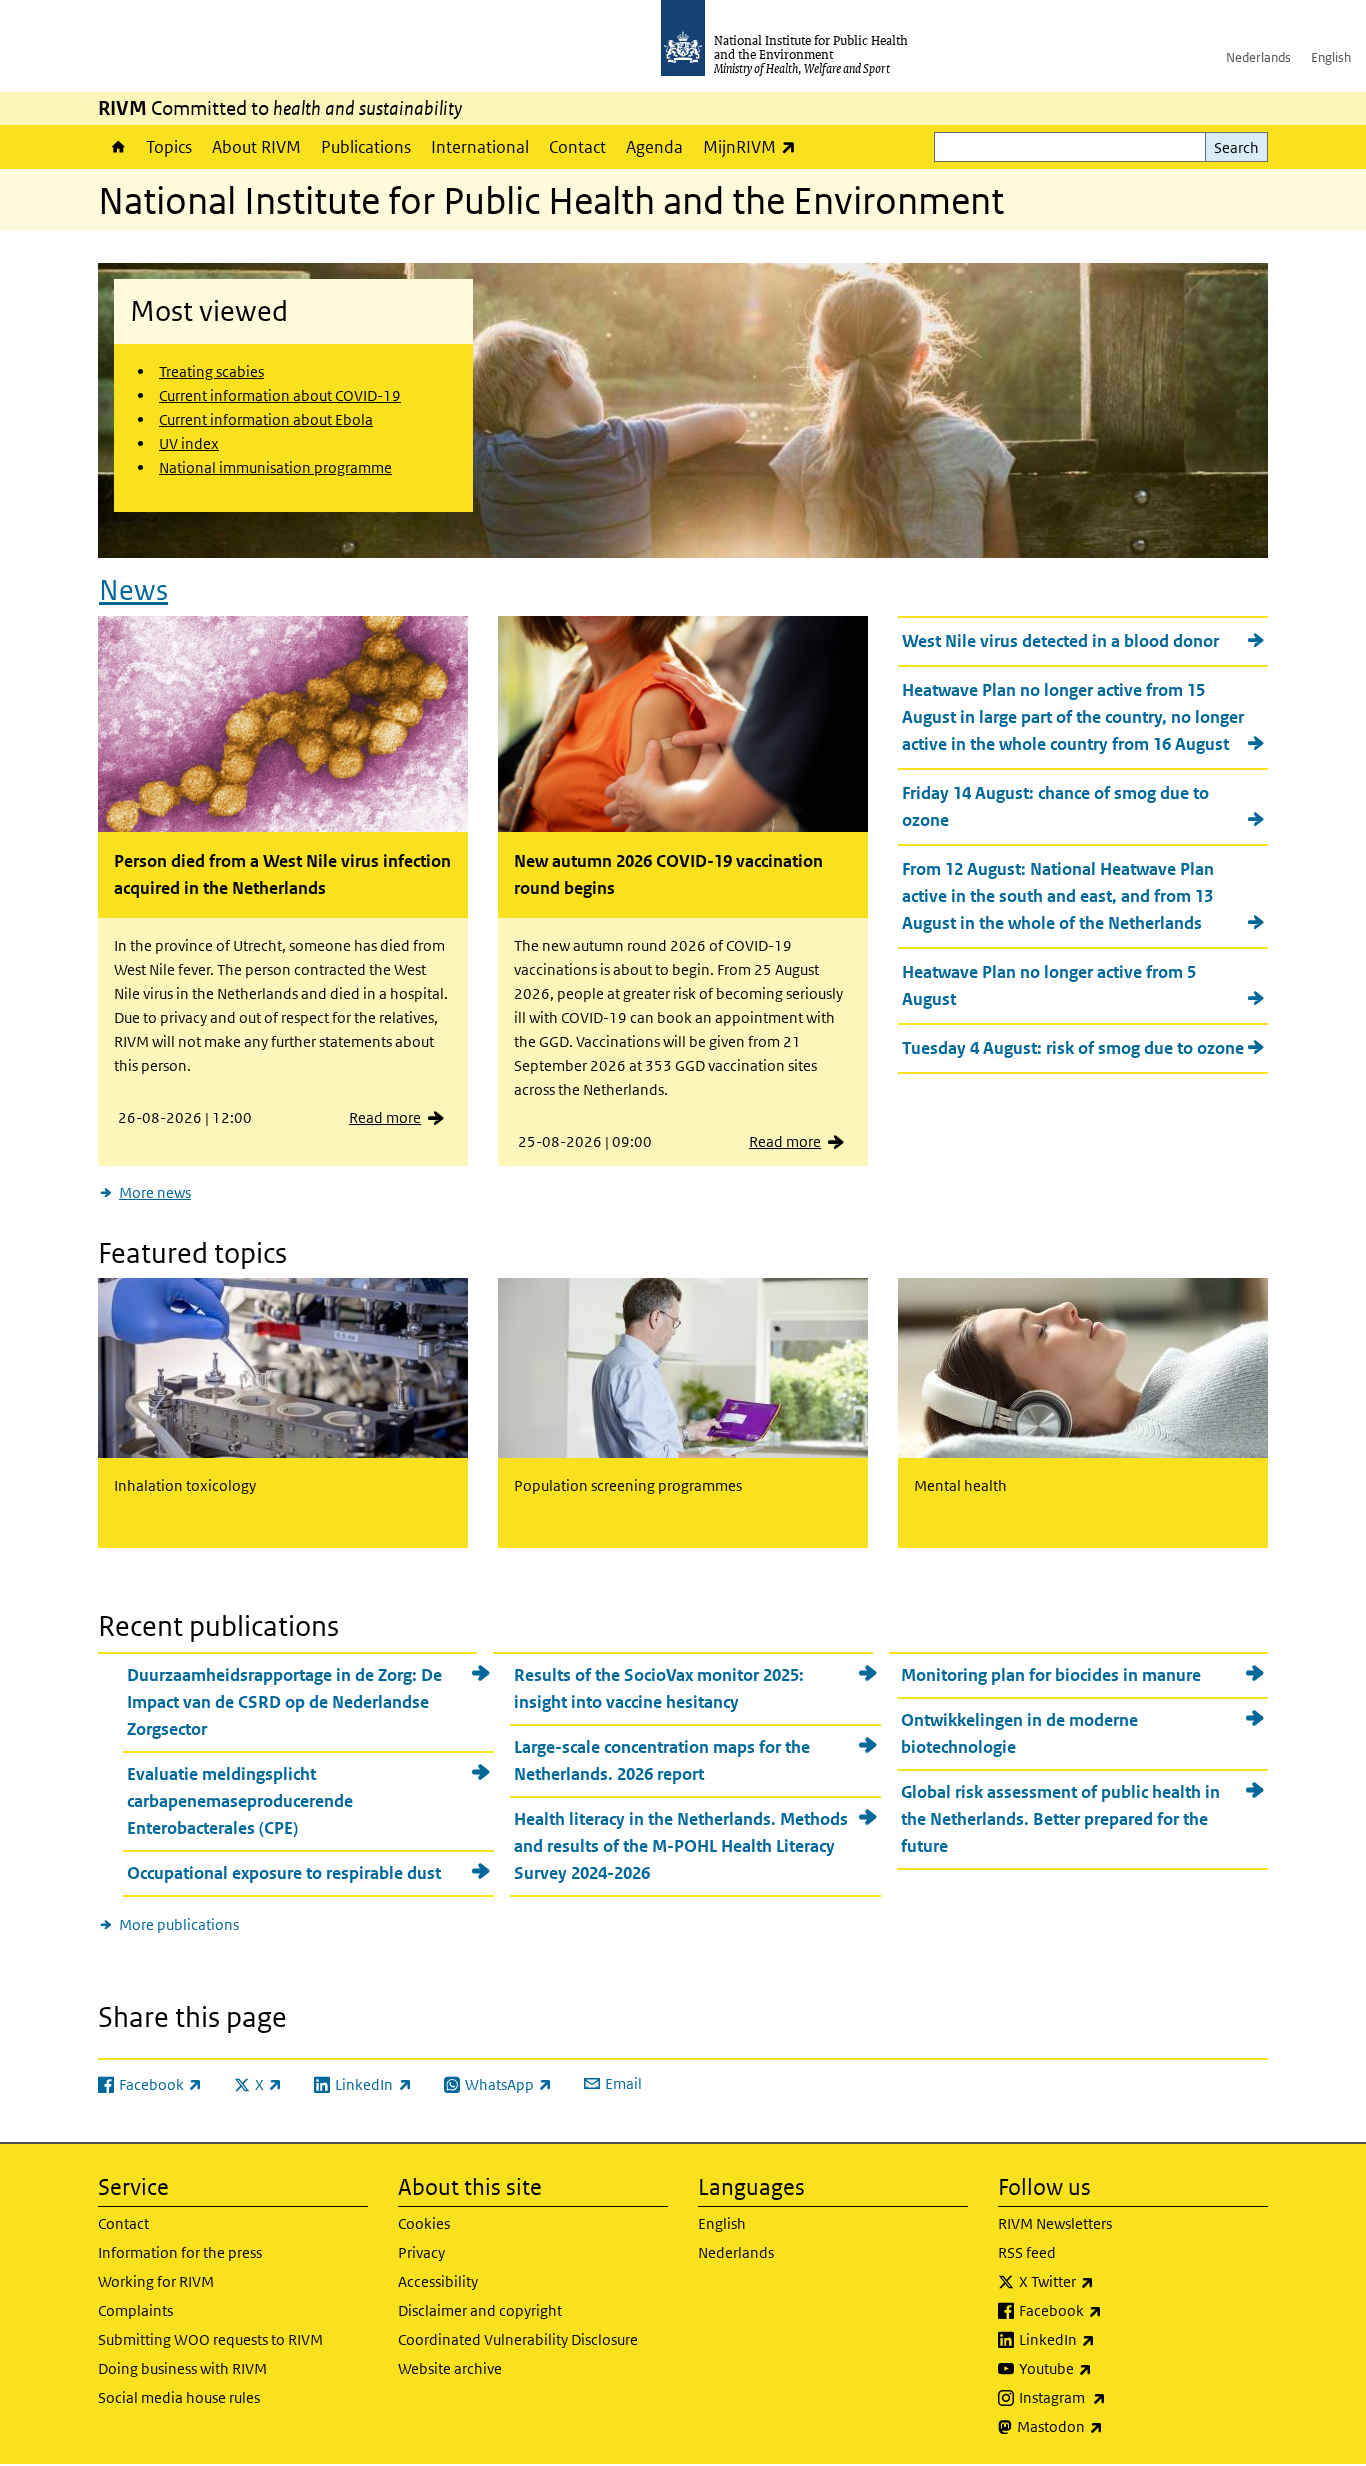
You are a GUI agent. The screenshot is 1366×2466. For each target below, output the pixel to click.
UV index (189, 443)
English (1331, 57)
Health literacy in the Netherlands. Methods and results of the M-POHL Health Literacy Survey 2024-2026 (681, 1846)
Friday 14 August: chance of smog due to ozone (1055, 806)
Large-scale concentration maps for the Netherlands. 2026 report (662, 1760)
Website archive (450, 2368)
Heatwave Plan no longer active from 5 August (1049, 985)
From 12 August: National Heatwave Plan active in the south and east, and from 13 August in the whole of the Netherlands (1058, 896)
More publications (179, 1924)
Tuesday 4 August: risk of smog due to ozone (1073, 1048)
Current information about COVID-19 (280, 395)
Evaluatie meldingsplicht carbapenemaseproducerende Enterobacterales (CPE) (240, 1801)
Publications (366, 147)
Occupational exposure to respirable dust (284, 1873)
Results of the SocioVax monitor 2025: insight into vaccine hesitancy (659, 1688)
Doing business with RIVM (182, 2368)
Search (1236, 147)
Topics (169, 147)
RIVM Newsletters (1055, 2223)
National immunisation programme (275, 467)
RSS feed (1027, 2252)
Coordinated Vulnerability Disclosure (518, 2339)
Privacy (421, 2252)
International (480, 147)
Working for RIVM (156, 2281)
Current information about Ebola (266, 419)
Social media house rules (179, 2397)
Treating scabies (211, 371)
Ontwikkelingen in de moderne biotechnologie (1019, 1733)
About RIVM (256, 147)
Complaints (135, 2310)
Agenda (654, 147)
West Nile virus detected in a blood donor (1060, 641)
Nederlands (1258, 57)
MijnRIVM (754, 146)
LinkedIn (1109, 2339)
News (133, 590)
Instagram (1115, 2397)
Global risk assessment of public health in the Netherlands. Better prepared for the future (1060, 1819)
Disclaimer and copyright (480, 2310)
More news (155, 1192)
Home (117, 147)
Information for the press (180, 2252)
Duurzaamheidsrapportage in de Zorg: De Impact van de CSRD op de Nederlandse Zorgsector (284, 1702)
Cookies (424, 2223)
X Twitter (1109, 2281)
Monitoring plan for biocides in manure (1051, 1675)
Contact (577, 147)
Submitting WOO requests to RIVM (210, 2339)
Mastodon (1112, 2426)
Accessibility (438, 2281)
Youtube (1108, 2368)
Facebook (1113, 2310)
